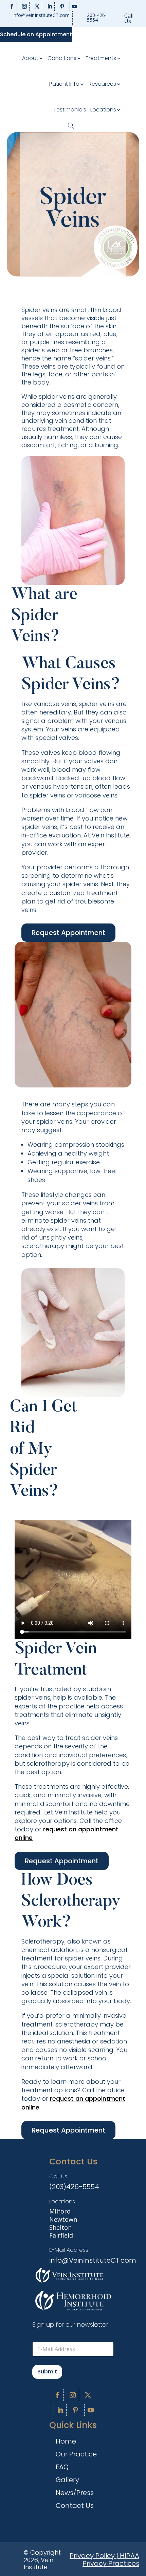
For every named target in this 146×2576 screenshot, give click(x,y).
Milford (60, 2211)
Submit (47, 2372)
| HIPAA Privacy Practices (111, 2560)
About (30, 58)
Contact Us (75, 2507)
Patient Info (64, 84)
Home (66, 2442)
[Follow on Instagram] (25, 6)
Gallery (67, 2481)
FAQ (62, 2468)
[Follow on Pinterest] (62, 6)
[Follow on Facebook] (12, 6)
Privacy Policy (92, 2556)
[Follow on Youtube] (75, 6)
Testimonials (70, 110)
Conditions (62, 58)
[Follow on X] (37, 6)
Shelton (60, 2227)
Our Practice (76, 2455)
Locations (103, 110)
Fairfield (61, 2235)
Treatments (101, 58)
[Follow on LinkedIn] (50, 6)
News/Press (75, 2494)
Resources (102, 84)
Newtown (63, 2219)
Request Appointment (68, 933)
